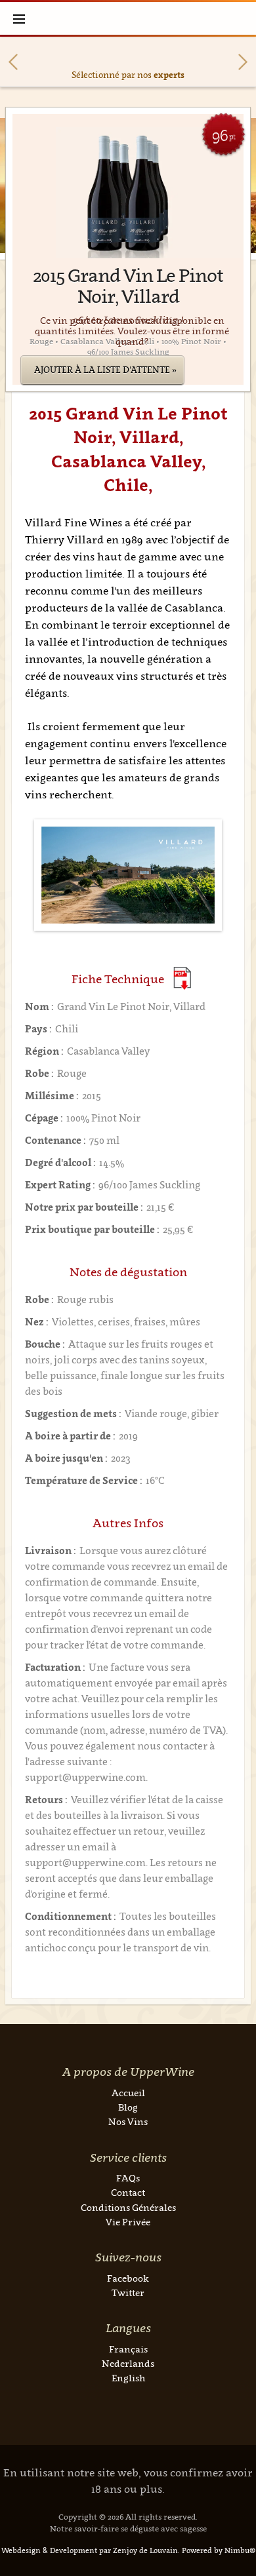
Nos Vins (128, 2121)
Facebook (128, 2278)
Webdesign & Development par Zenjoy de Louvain (90, 2550)
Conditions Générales (128, 2207)
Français (128, 2349)
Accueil (128, 2093)
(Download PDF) (182, 978)
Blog (128, 2107)
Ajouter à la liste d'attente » (105, 370)
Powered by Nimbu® (219, 2550)
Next (243, 62)
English (128, 2378)
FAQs (128, 2178)
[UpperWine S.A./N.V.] (128, 18)
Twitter (128, 2293)
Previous (13, 62)
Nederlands (128, 2363)
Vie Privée (128, 2222)
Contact (128, 2192)
